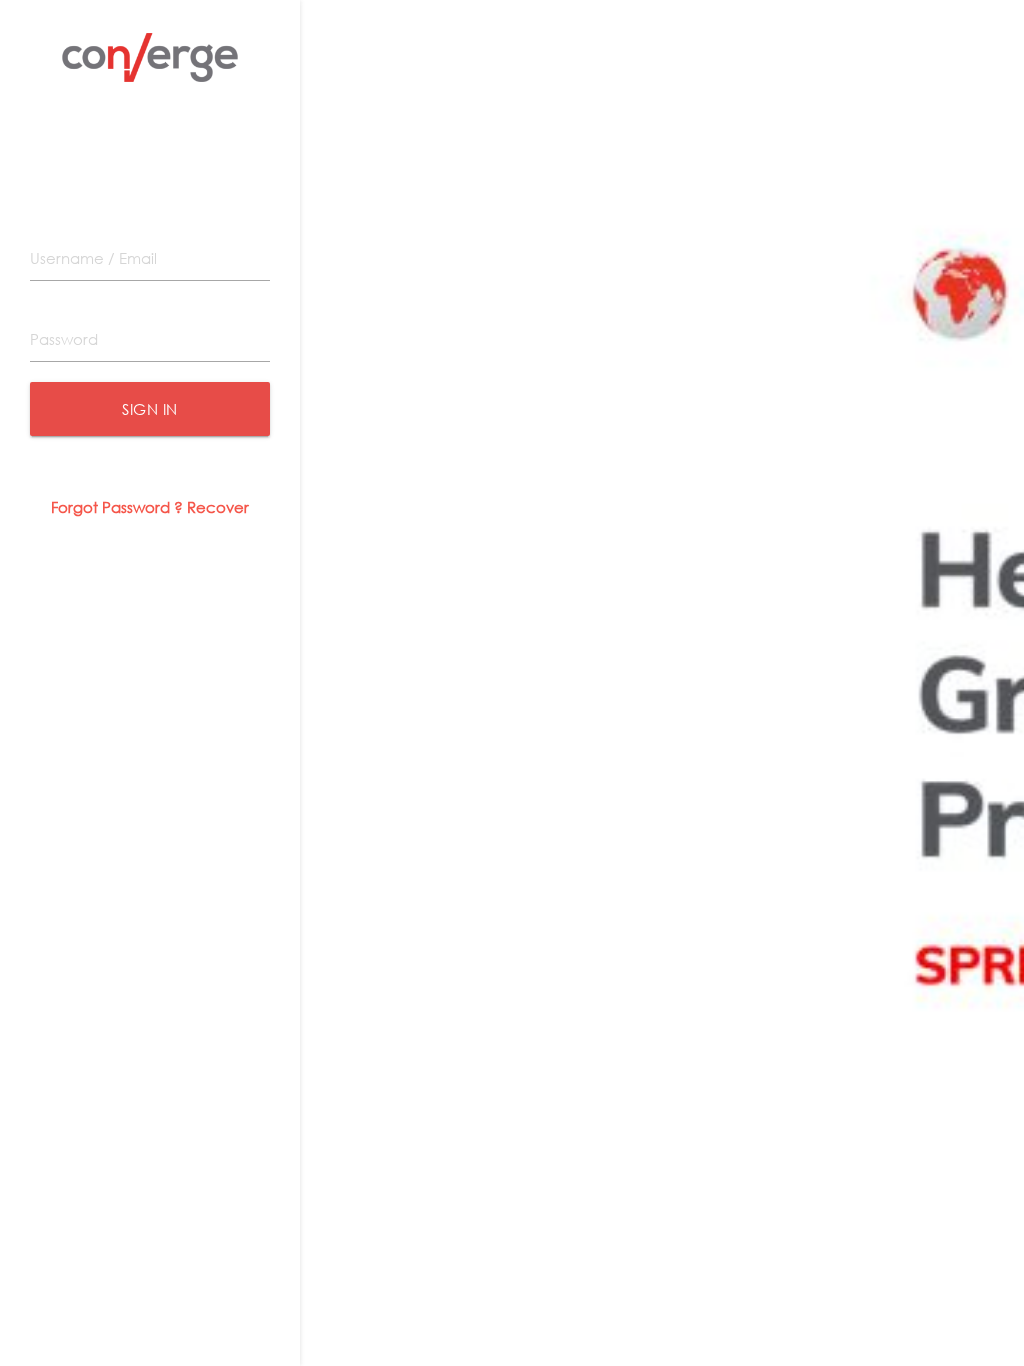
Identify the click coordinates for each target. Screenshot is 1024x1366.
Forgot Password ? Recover (150, 507)
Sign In (150, 409)
